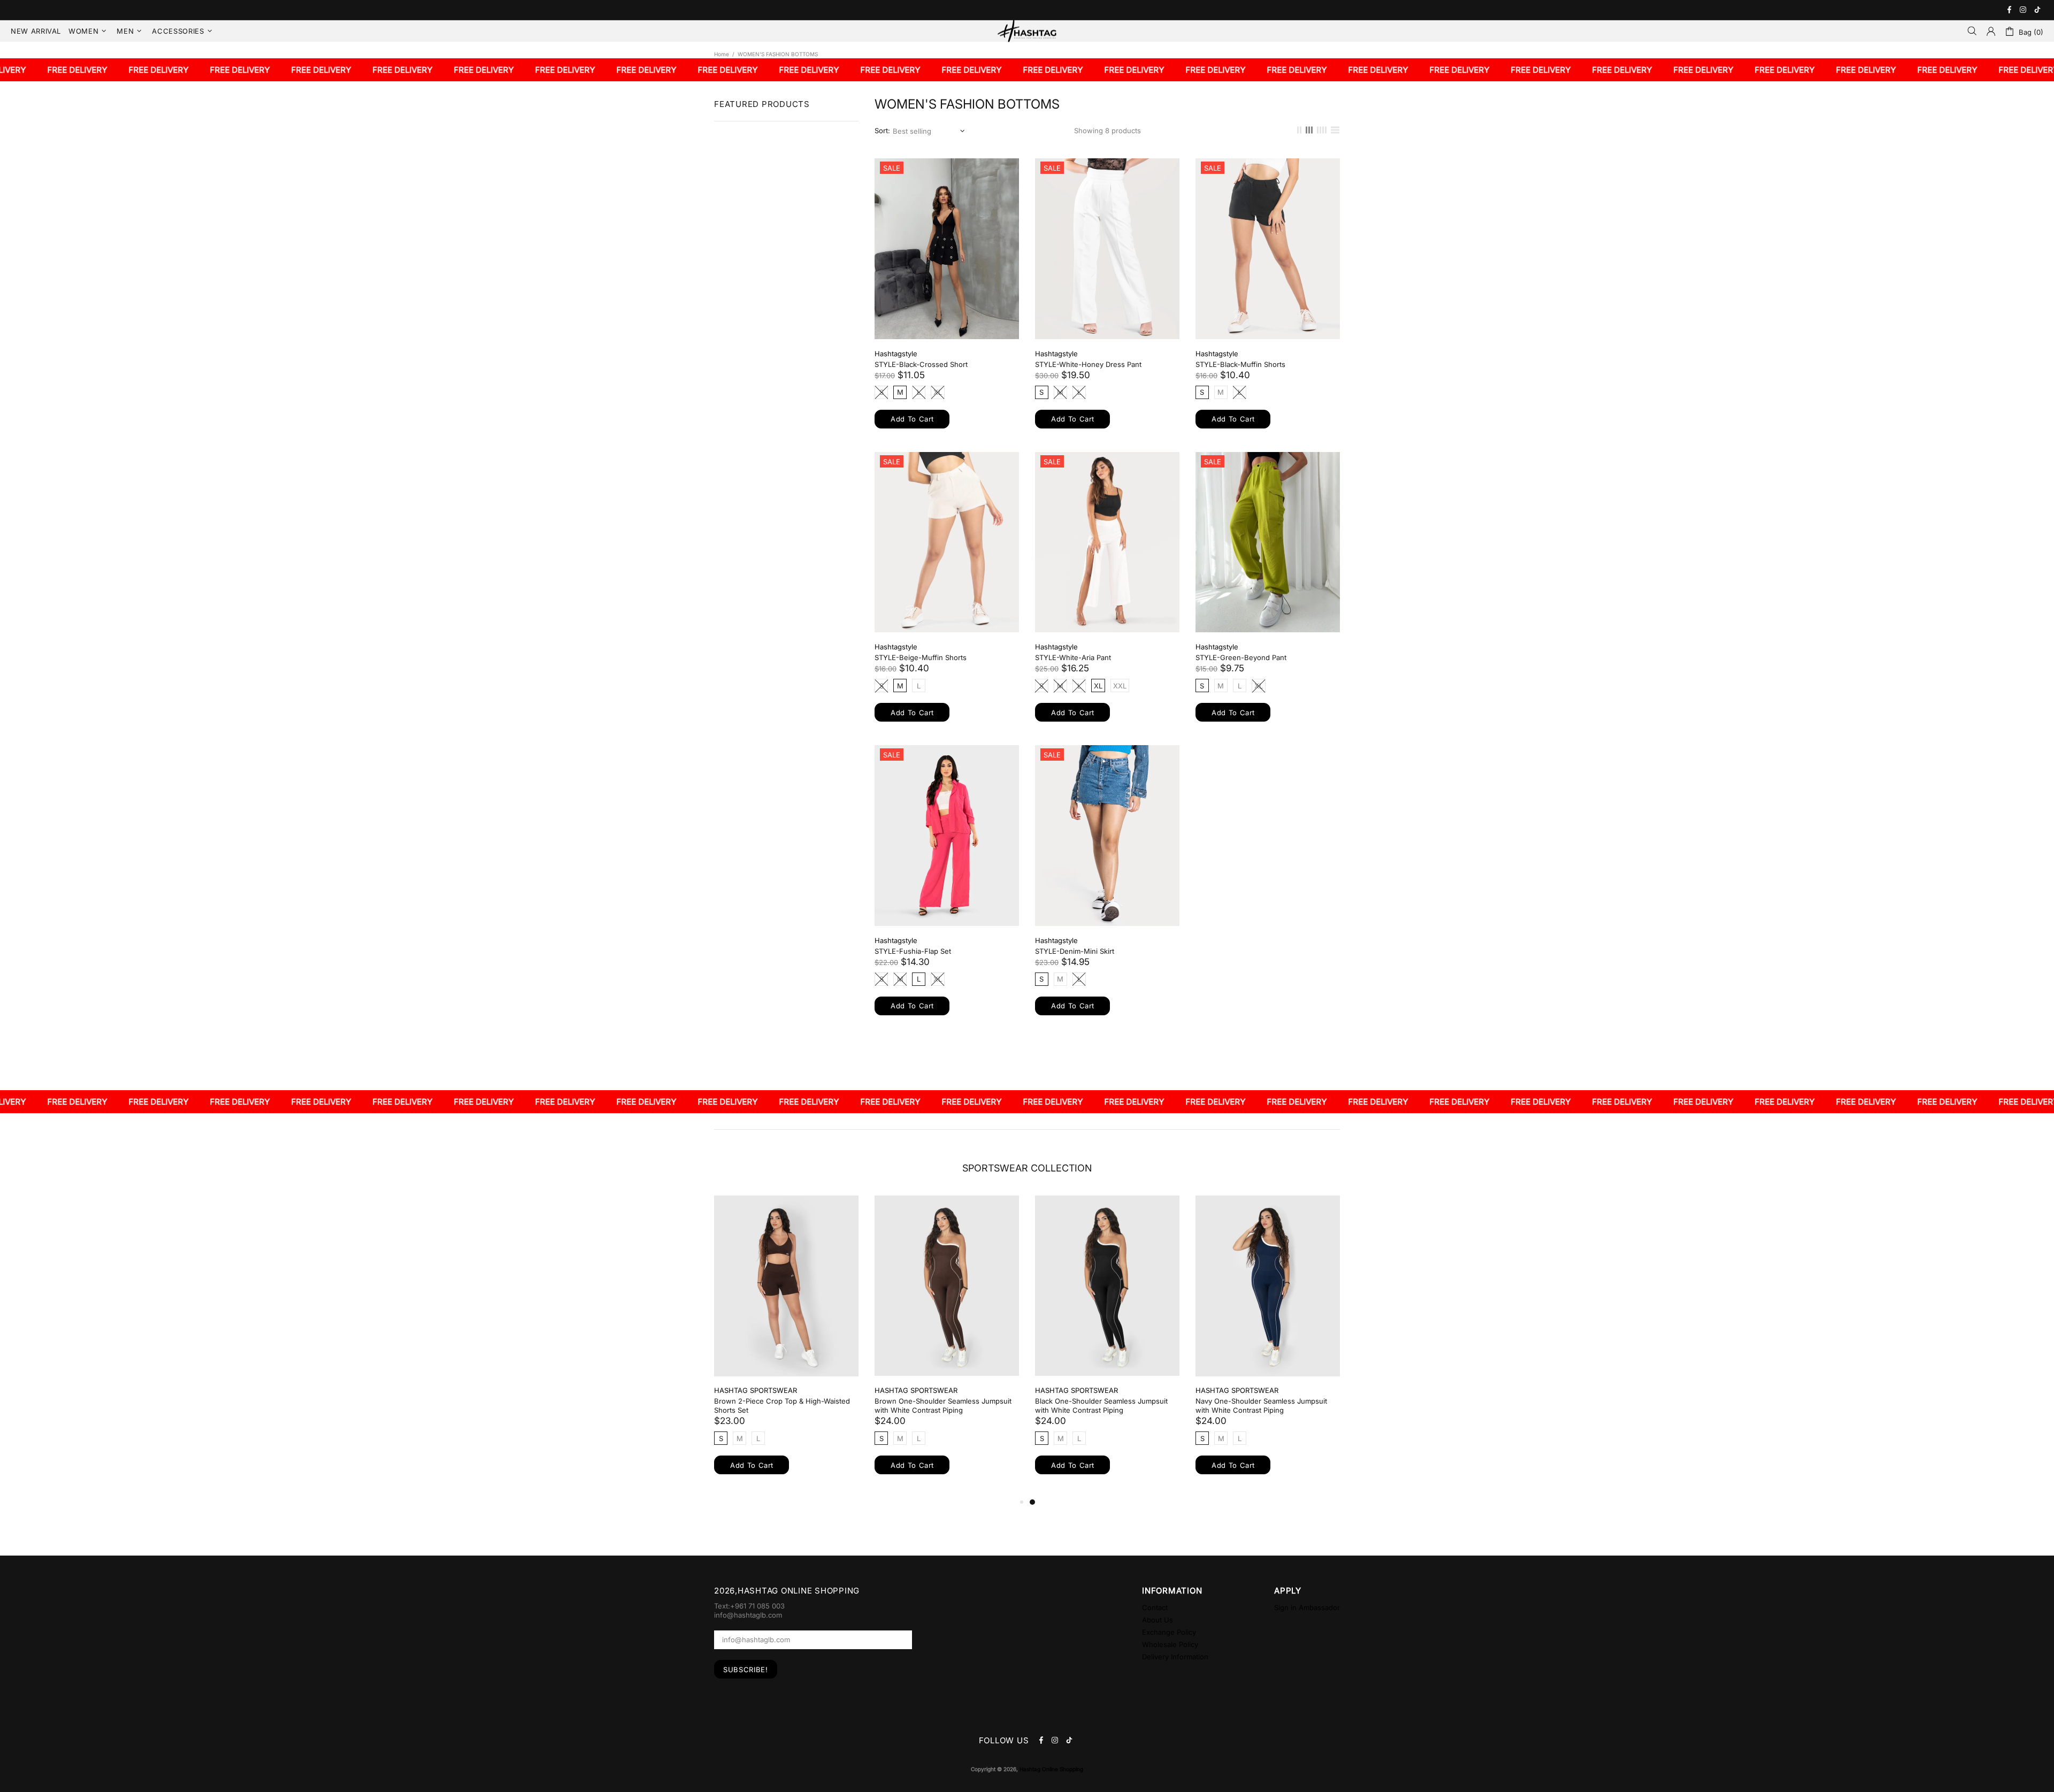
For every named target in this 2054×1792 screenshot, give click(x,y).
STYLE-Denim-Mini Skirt (1075, 951)
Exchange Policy (1169, 1632)
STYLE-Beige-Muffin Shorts (921, 657)
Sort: (882, 131)
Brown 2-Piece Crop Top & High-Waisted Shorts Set (770, 1406)
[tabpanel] (1095, 1345)
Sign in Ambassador (1307, 1607)
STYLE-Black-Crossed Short (921, 364)
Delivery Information (1175, 1657)
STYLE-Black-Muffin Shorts (1240, 364)
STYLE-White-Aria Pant (1073, 657)
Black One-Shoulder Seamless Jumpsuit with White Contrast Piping (1089, 1406)
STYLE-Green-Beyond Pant (1241, 657)
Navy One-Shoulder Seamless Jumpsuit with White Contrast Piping (1249, 1406)
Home (722, 54)
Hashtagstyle (896, 354)
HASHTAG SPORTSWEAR (743, 1390)
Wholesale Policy (1170, 1644)
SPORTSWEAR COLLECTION (1027, 1168)
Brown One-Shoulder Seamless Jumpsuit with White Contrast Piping (931, 1406)
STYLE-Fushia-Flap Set (913, 951)
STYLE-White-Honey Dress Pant (1088, 364)
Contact (1155, 1607)
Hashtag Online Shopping (1027, 31)
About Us (1158, 1620)
